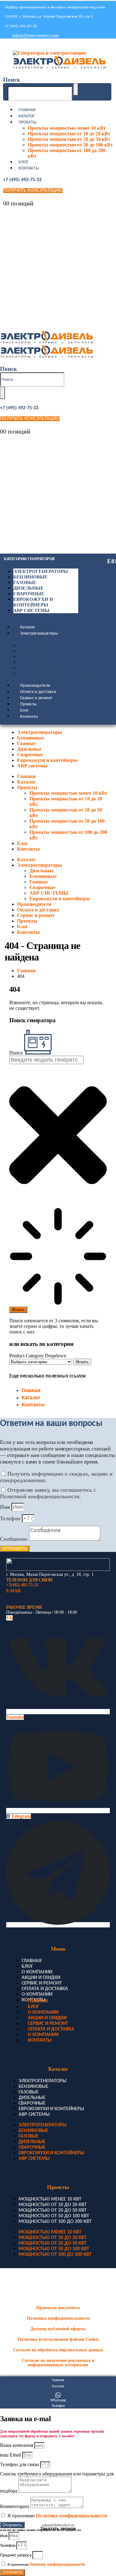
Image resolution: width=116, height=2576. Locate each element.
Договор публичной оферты (58, 2329)
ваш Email (11, 2455)
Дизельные (28, 588)
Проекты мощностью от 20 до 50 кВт (69, 139)
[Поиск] (76, 89)
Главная (27, 110)
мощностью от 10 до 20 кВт (53, 2205)
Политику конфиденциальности (71, 2516)
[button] (12, 80)
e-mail (14, 1591)
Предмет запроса (16, 2555)
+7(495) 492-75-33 (22, 1585)
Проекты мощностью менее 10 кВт (67, 128)
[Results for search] (58, 1257)
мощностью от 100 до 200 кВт (55, 2222)
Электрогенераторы (41, 571)
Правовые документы (58, 2308)
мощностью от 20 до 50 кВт (53, 2210)
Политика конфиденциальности (58, 2318)
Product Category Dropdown (38, 1356)
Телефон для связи (20, 2464)
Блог (24, 162)
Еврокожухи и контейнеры (57, 674)
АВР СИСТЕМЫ (38, 668)
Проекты (28, 122)
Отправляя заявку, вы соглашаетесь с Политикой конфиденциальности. (48, 1493)
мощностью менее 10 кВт (50, 2199)
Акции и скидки (41, 1978)
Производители (35, 686)
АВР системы (31, 610)
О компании (37, 1972)
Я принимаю (57, 2516)
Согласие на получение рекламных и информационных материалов (58, 2363)
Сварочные (29, 594)
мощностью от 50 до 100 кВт (54, 2216)
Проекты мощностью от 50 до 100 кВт (70, 145)
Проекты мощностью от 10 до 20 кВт (69, 134)
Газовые (25, 582)
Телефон (11, 1518)
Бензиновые (30, 577)
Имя (6, 1507)
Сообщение (15, 1539)
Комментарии (15, 2506)
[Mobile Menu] (5, 45)
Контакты (29, 168)
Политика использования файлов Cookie (58, 2339)
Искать (82, 1362)
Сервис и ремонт (36, 698)
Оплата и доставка (38, 692)
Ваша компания (17, 2445)
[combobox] (46, 1060)
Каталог (27, 116)
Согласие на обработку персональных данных (58, 2350)
